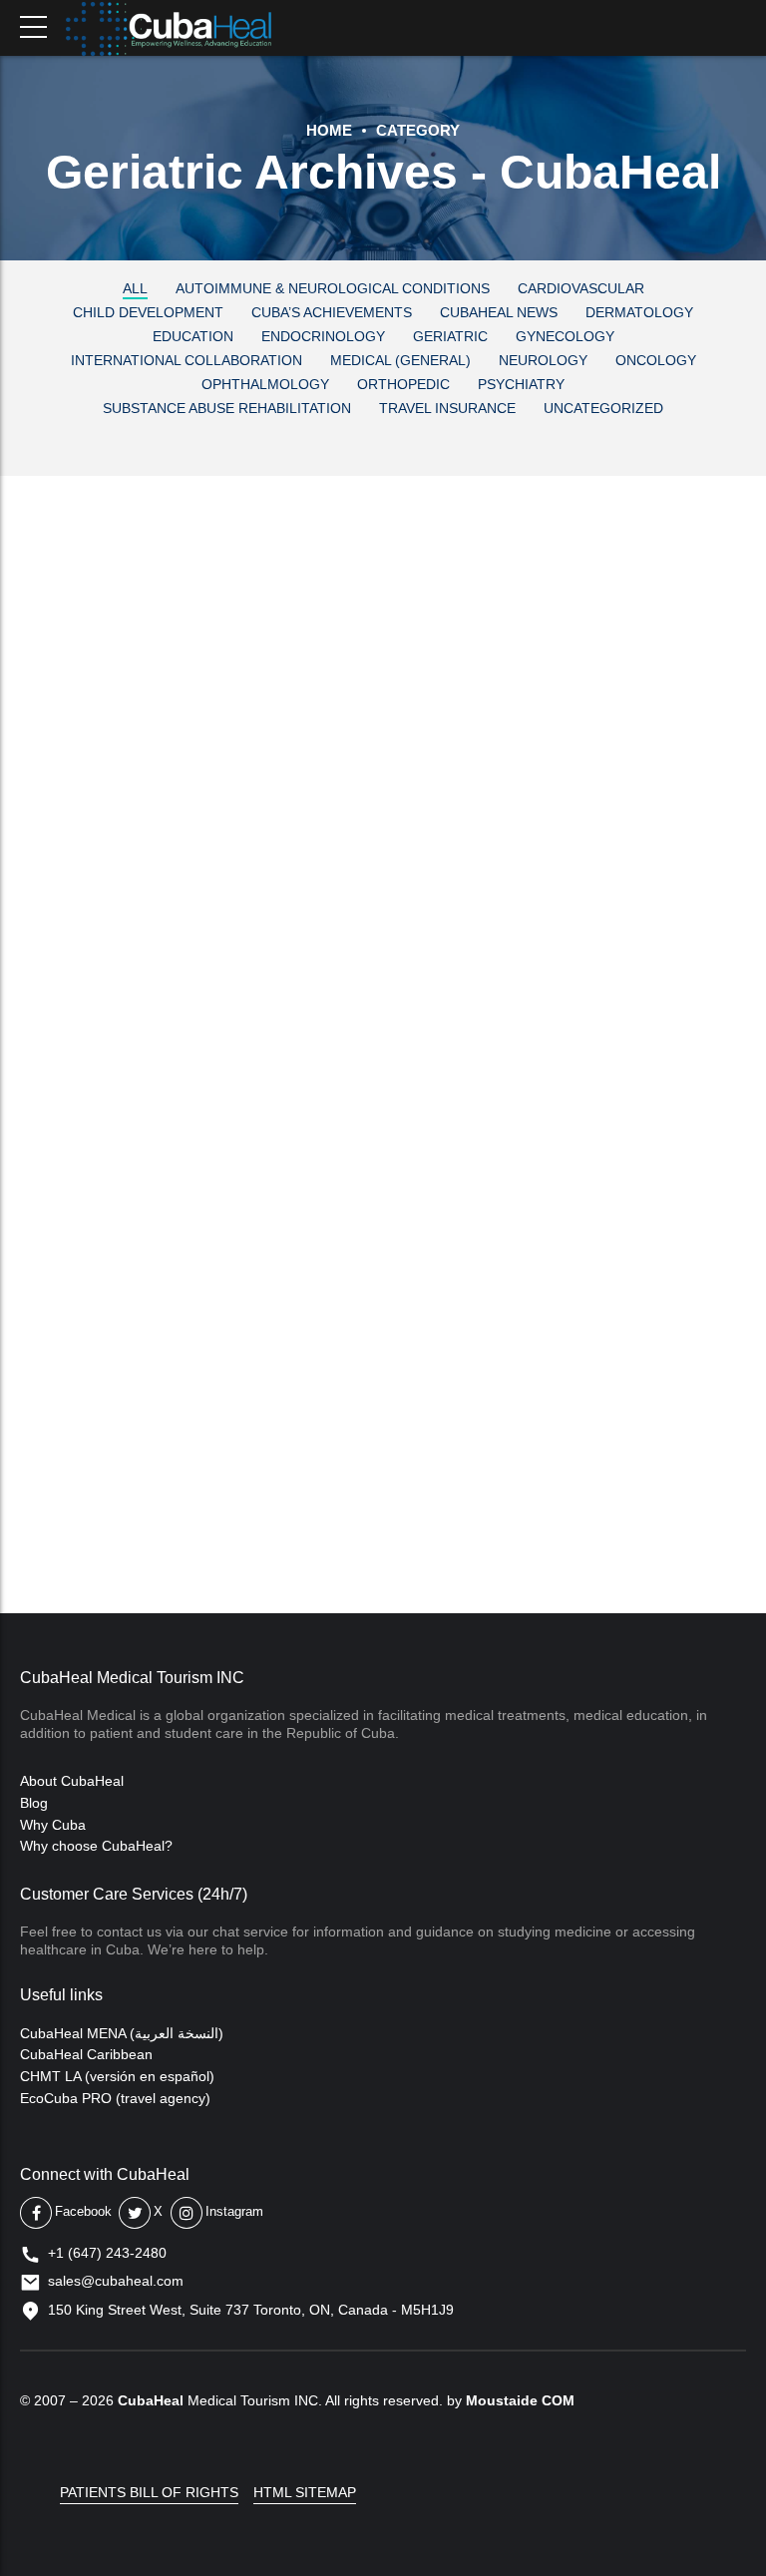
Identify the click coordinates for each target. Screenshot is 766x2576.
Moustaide (502, 2400)
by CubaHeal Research (283, 677)
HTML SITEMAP (305, 2492)
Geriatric (60, 582)
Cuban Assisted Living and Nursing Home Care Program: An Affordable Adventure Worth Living (380, 1136)
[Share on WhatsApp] (146, 910)
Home (329, 130)
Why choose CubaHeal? (96, 1846)
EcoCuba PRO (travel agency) (115, 2098)
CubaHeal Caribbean (86, 2054)
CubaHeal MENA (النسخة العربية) (122, 2033)
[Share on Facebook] (26, 910)
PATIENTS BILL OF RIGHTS (149, 2492)
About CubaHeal (72, 1781)
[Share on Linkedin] (106, 910)
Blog (34, 1803)
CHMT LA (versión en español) (117, 2076)
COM (558, 2400)
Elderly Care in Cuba (252, 624)
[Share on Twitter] (66, 910)
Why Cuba (53, 1825)
